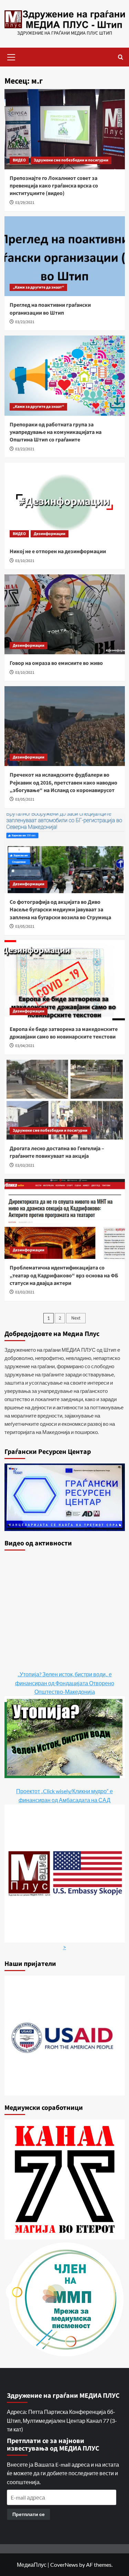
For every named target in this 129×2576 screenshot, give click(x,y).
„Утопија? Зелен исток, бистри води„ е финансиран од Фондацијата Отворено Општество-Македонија (65, 1683)
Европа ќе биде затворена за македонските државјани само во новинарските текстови (64, 1033)
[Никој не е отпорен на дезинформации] (65, 503)
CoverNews (64, 2565)
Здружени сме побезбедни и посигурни (71, 160)
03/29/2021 (25, 203)
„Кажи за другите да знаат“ (38, 287)
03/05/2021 (25, 799)
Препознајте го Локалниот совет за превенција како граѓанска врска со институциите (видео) (54, 186)
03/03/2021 (25, 1165)
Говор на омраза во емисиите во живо (56, 663)
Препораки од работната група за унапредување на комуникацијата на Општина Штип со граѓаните (56, 432)
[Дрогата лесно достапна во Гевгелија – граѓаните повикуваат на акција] (65, 1100)
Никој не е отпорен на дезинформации (58, 551)
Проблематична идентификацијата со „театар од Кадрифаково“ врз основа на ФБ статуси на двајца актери (64, 1275)
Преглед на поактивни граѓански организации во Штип (50, 309)
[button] (11, 56)
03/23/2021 (25, 322)
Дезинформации (50, 534)
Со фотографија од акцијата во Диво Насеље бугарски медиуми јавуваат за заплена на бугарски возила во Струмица (60, 910)
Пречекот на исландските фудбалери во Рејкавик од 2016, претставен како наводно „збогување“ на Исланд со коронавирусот (63, 783)
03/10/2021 (25, 561)
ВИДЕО (19, 160)
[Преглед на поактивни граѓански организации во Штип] (65, 256)
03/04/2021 (25, 1046)
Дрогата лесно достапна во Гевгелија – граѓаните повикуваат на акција (57, 1152)
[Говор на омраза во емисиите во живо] (65, 614)
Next (76, 1318)
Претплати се (29, 2514)
